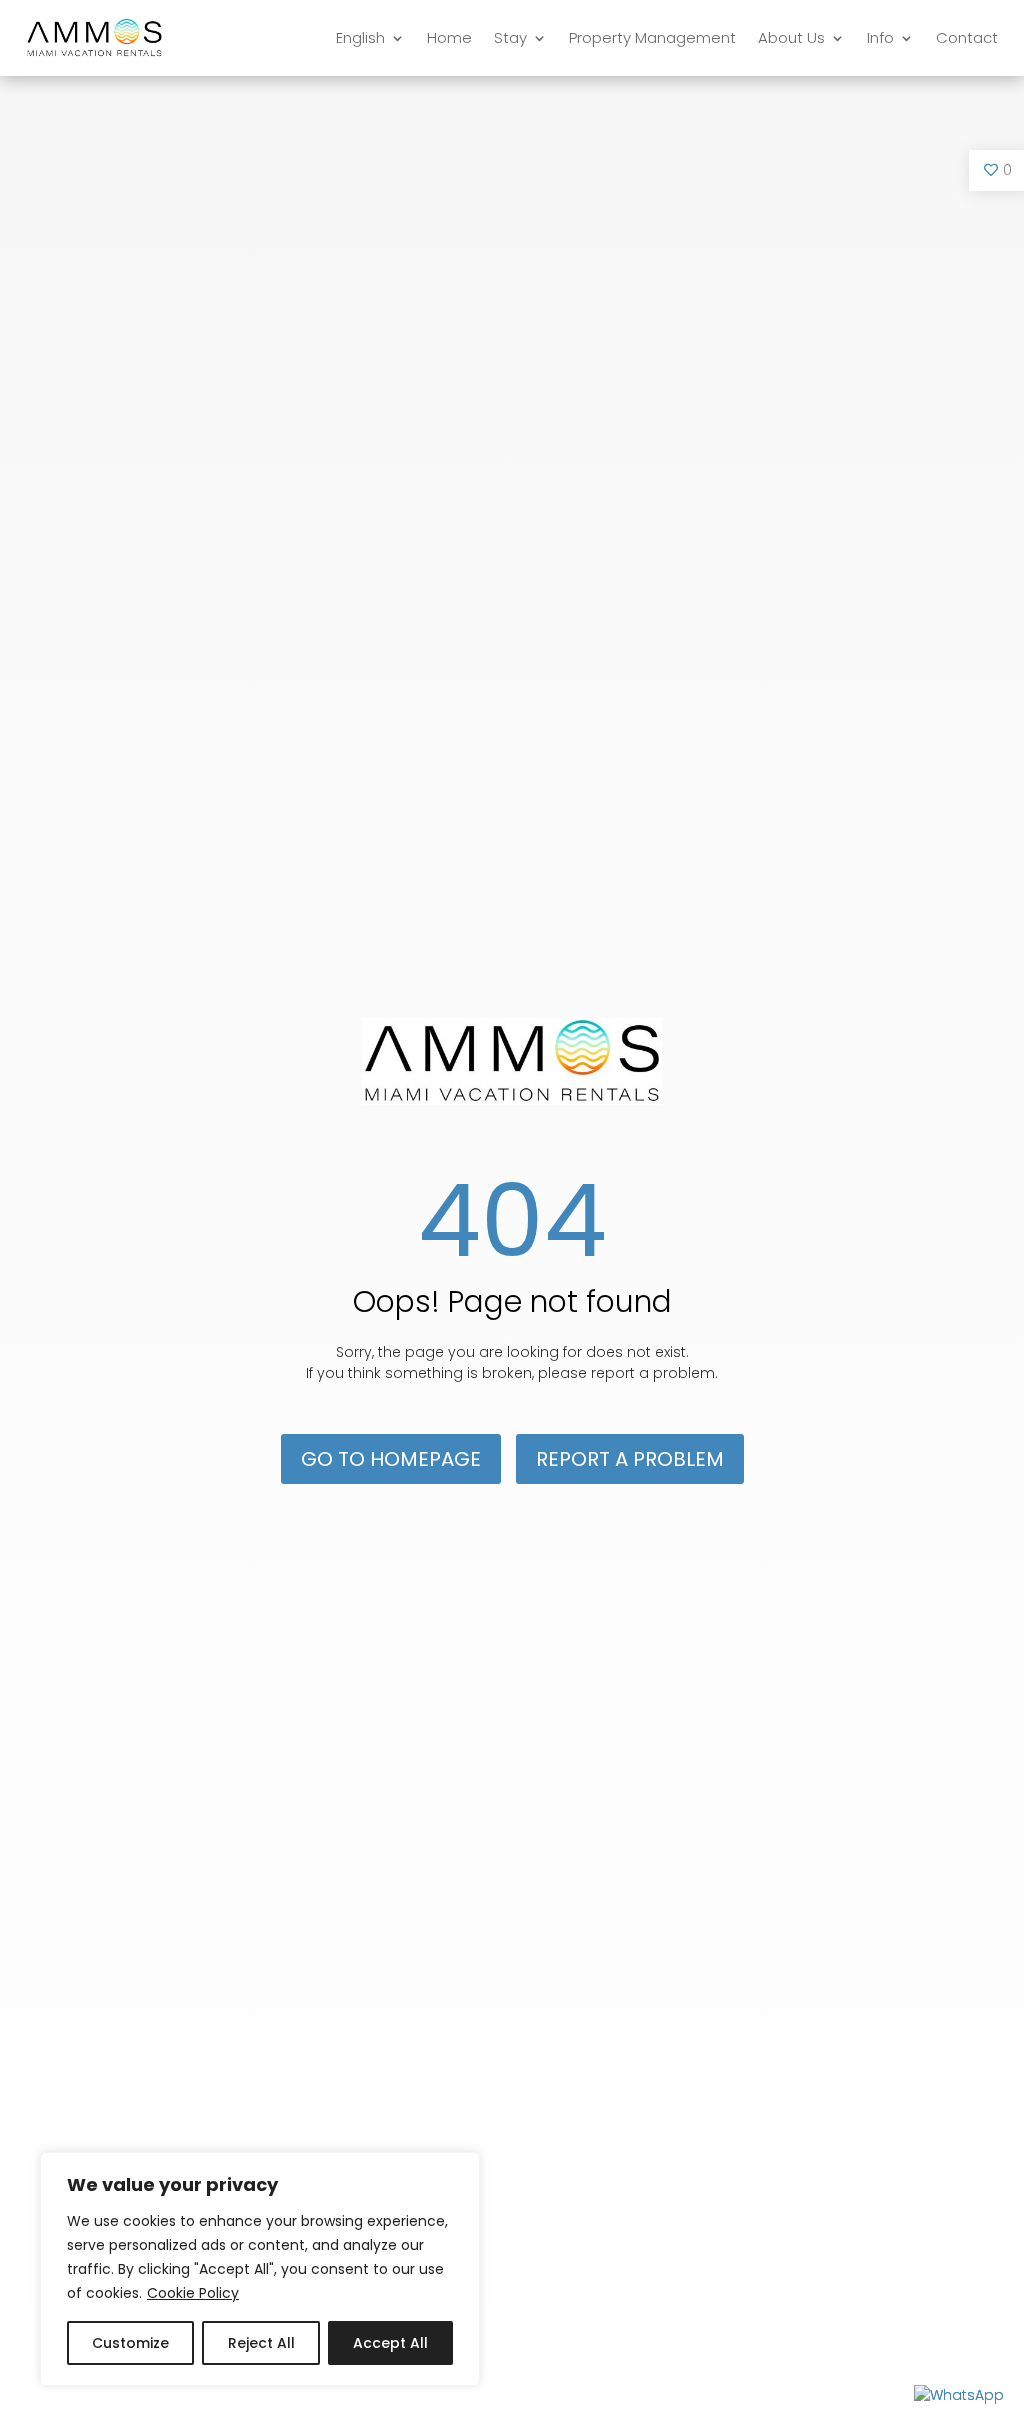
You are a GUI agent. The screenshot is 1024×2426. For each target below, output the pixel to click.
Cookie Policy (193, 2293)
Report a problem (630, 1459)
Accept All (390, 2343)
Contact (967, 37)
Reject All (261, 2343)
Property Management (652, 37)
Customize (130, 2343)
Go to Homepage (391, 1459)
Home (449, 37)
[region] (260, 2269)
